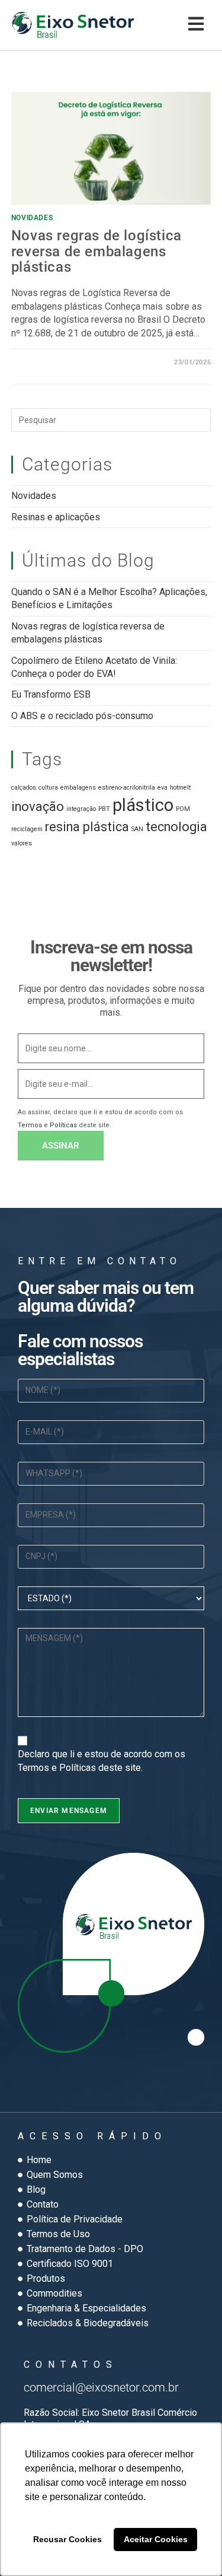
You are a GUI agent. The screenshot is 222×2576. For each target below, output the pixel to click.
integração (81, 809)
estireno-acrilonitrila (127, 788)
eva (163, 788)
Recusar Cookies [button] (67, 2539)
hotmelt (180, 788)
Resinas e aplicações (56, 517)
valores (22, 843)
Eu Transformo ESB (51, 694)
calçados (24, 788)
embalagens (78, 788)
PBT (104, 809)
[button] (196, 25)
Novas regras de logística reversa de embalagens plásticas (96, 251)
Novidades (32, 218)
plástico (143, 805)
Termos (30, 1125)
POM (183, 809)
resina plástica (87, 827)
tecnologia (176, 827)
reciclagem (27, 829)
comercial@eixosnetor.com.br (101, 2387)
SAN (137, 829)
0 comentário (47, 362)
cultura (48, 788)
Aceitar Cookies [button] (156, 2539)
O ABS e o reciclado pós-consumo (82, 716)
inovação (38, 807)
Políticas (63, 1125)
